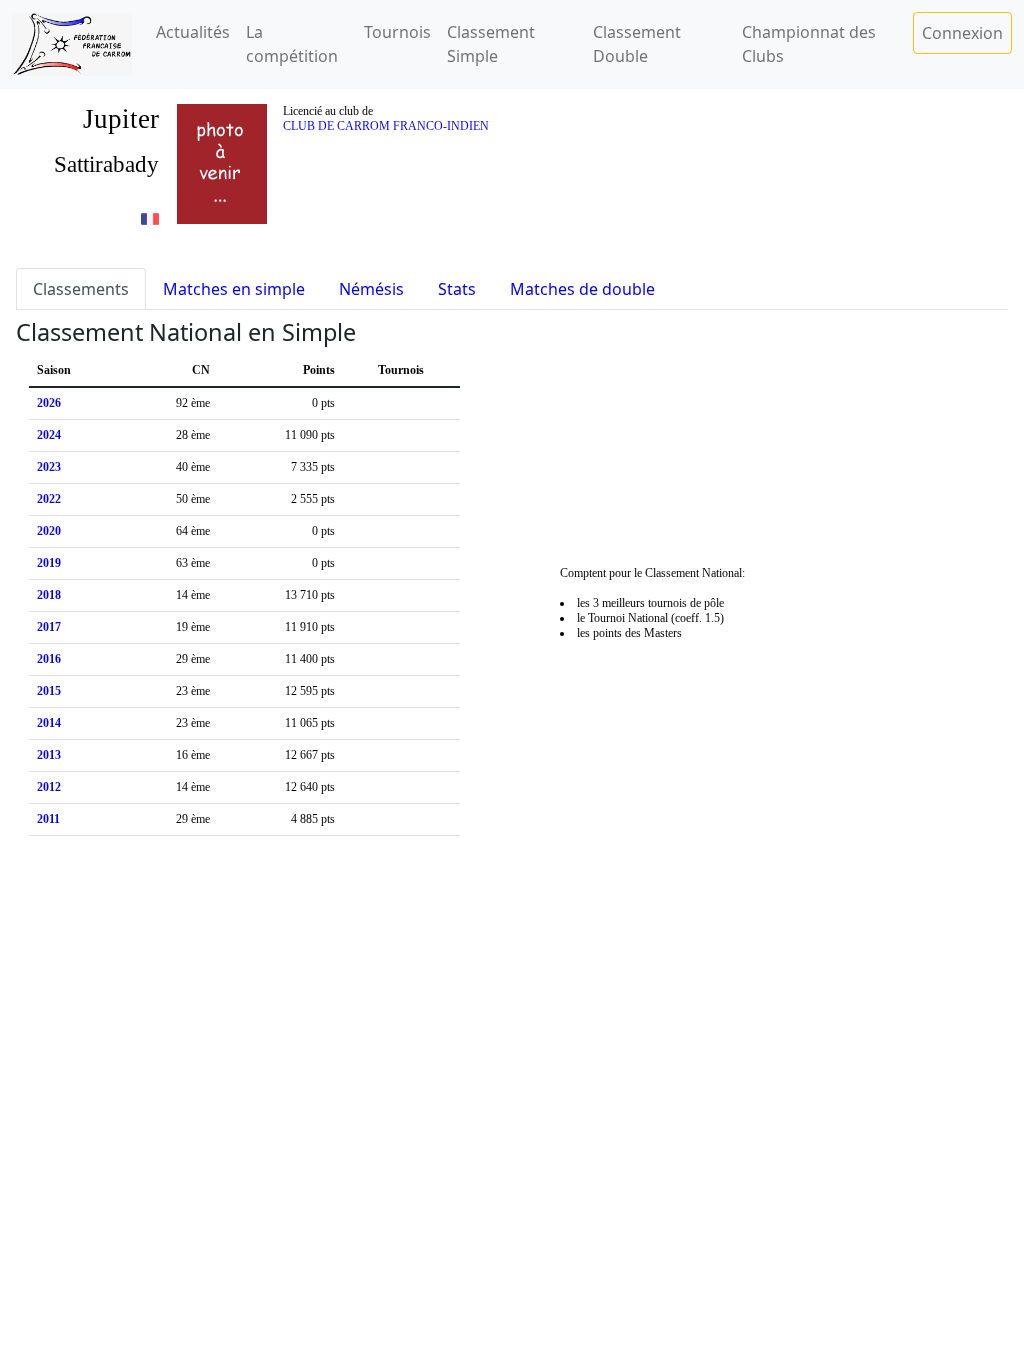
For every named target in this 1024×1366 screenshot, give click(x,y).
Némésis (371, 289)
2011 (48, 819)
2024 (49, 435)
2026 (49, 403)
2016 (49, 659)
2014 (49, 723)
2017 (49, 627)
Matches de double (582, 289)
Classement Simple (491, 44)
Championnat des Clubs (809, 44)
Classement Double (637, 44)
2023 (49, 467)
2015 (49, 691)
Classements (81, 289)
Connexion (962, 33)
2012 (49, 787)
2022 (49, 499)
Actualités (193, 32)
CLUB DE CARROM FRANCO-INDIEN (386, 126)
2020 (49, 531)
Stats (457, 289)
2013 (49, 755)
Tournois (397, 32)
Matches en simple (234, 289)
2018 (49, 595)
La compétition (292, 44)
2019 (49, 563)
